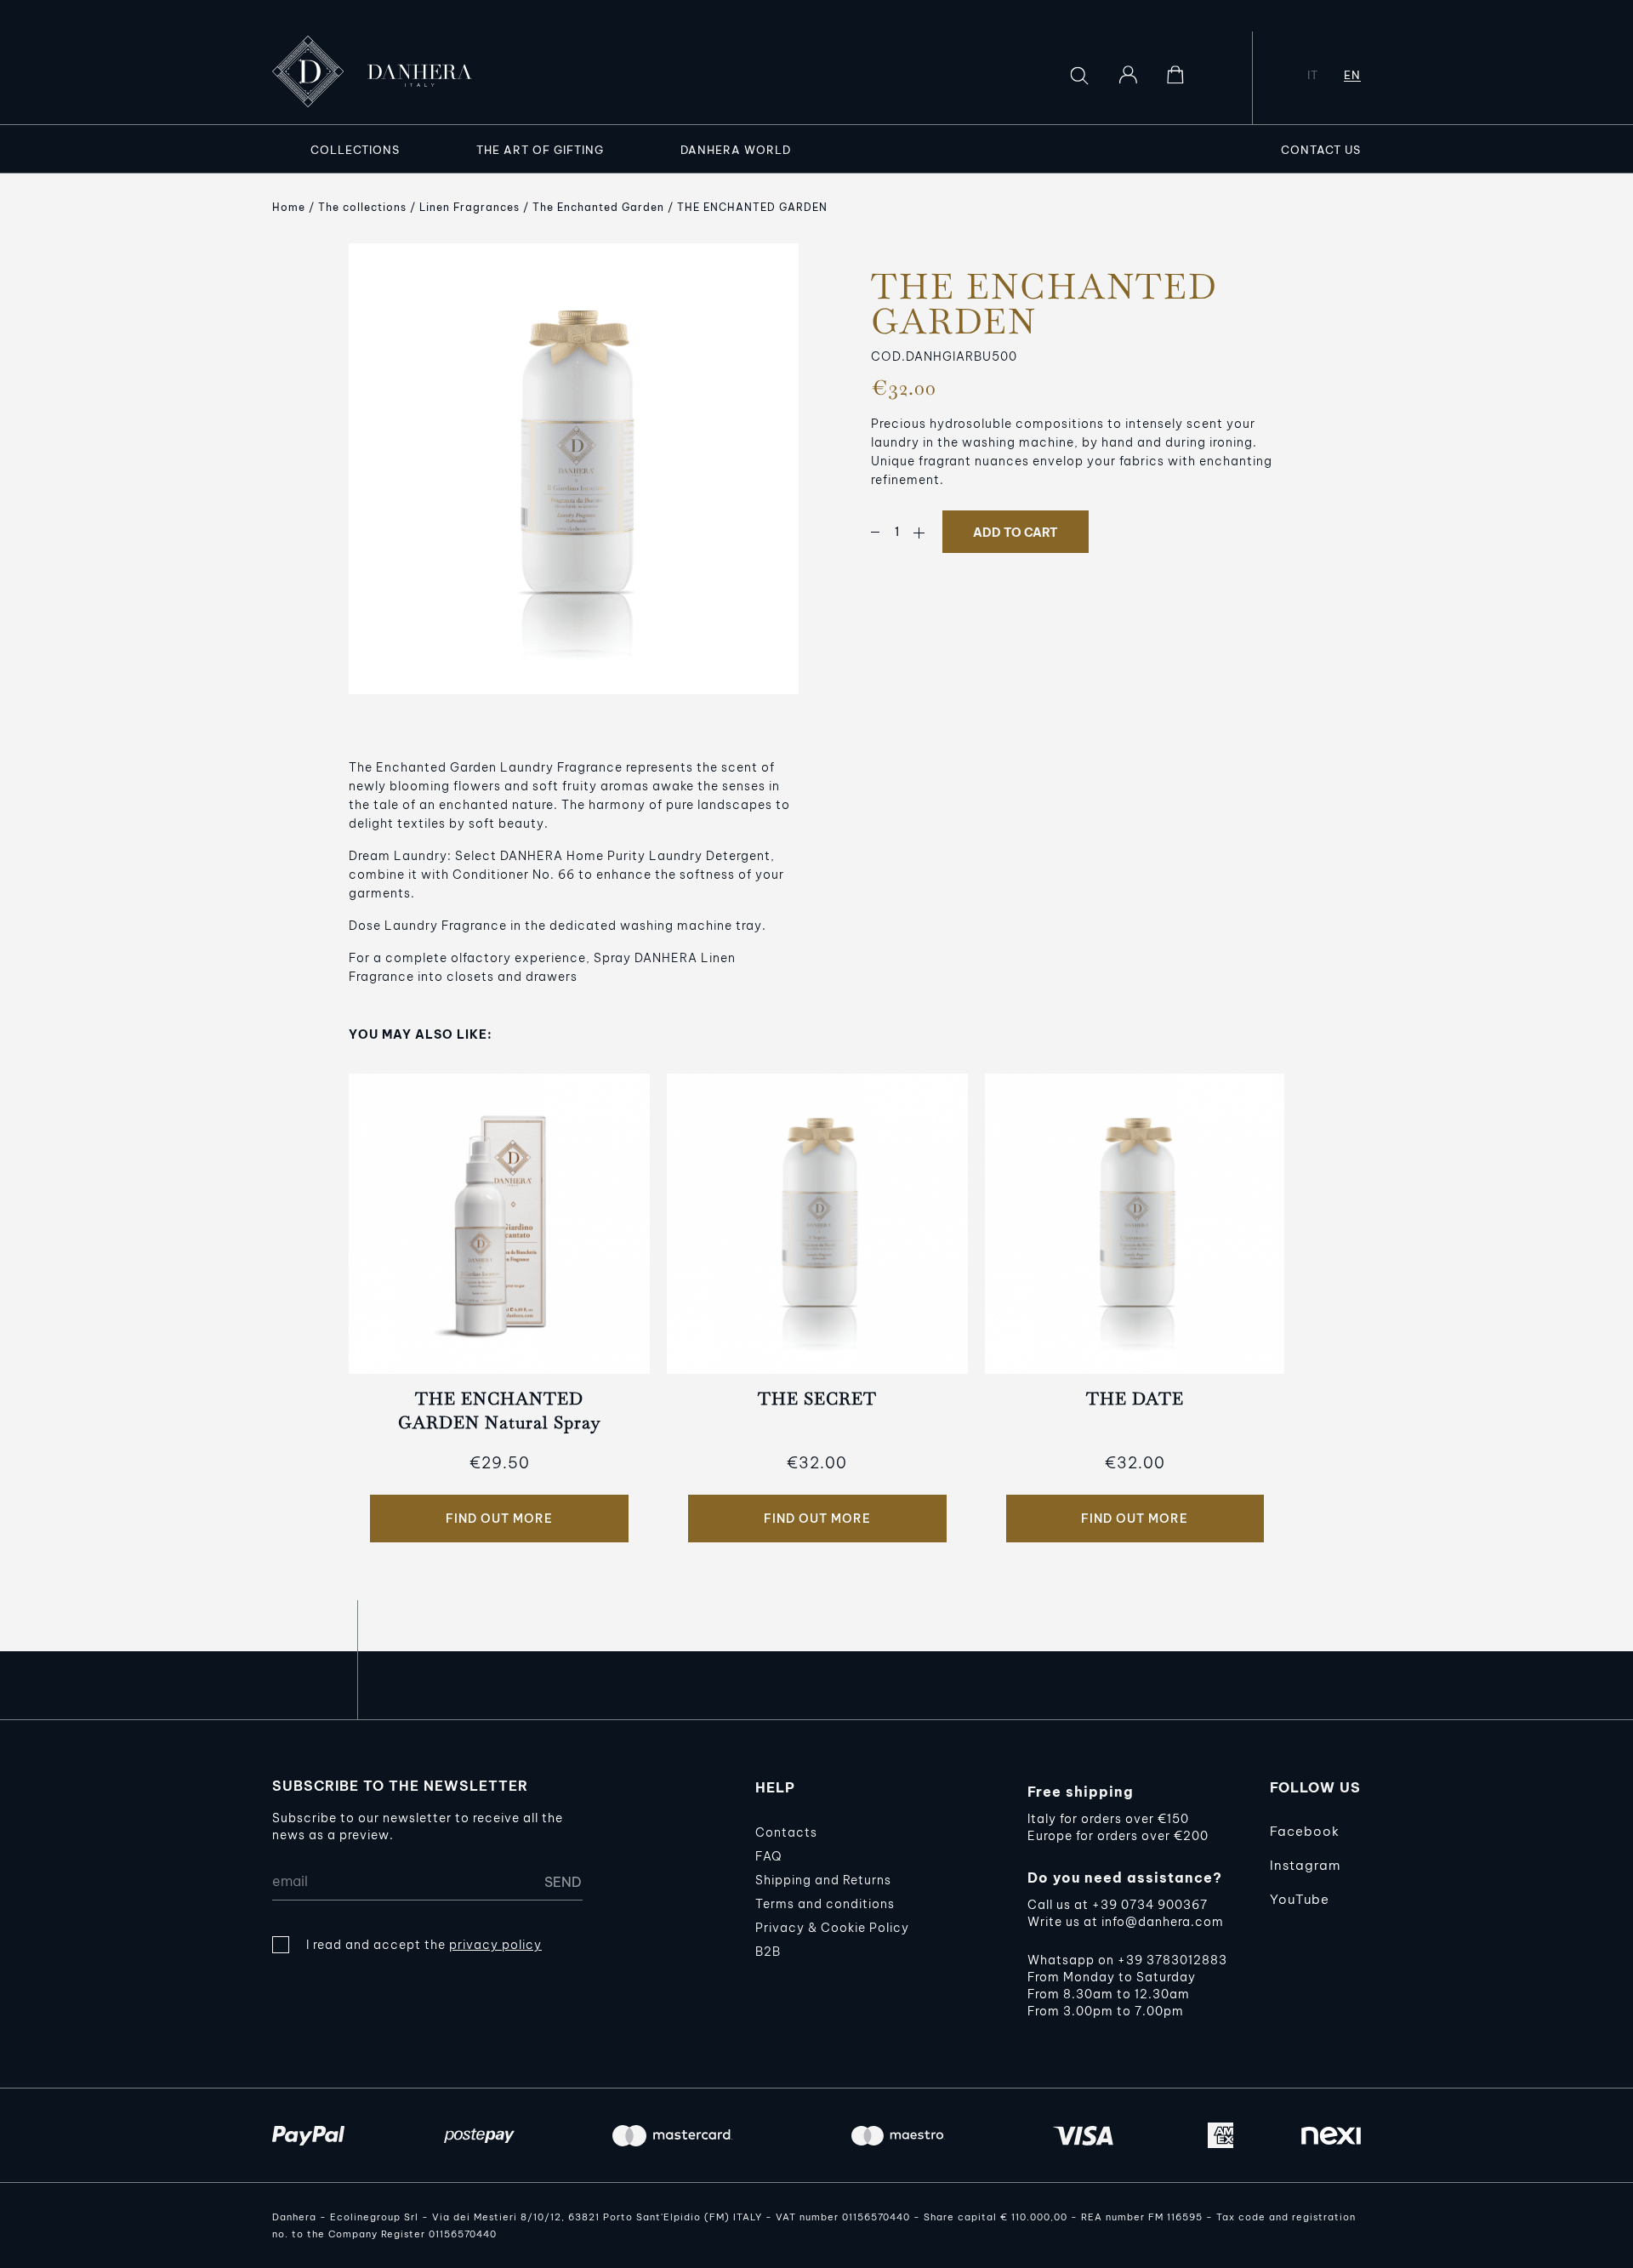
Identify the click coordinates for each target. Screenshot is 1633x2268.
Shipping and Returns (823, 1880)
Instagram (1305, 1865)
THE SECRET (817, 1399)
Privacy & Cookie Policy (832, 1928)
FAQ (768, 1856)
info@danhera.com (1163, 1922)
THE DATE (1135, 1399)
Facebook (1305, 1831)
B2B (768, 1952)
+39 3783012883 (1172, 1960)
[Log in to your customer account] (1128, 75)
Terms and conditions (825, 1904)
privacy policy (495, 1945)
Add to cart (1016, 533)
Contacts (786, 1832)
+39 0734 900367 (1150, 1905)
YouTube (1300, 1899)
